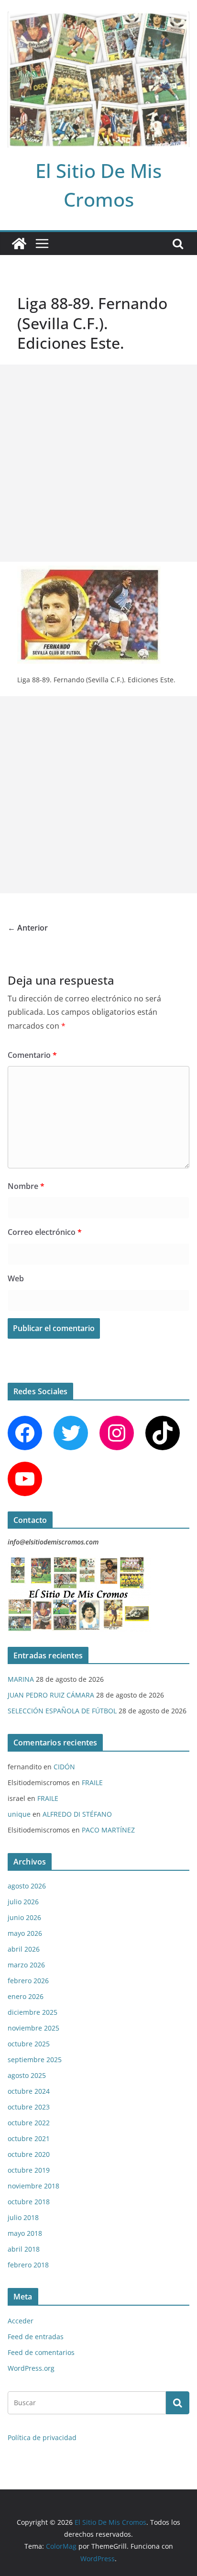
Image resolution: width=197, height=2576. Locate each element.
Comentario (32, 1055)
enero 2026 (26, 1996)
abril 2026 (24, 1949)
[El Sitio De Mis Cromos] (19, 244)
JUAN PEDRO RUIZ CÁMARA (51, 1695)
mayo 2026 (25, 1933)
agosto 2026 (27, 1886)
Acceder (21, 2321)
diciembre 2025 (33, 2012)
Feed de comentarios (41, 2352)
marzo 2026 (26, 1965)
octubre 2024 (29, 2091)
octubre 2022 (29, 2123)
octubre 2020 (29, 2154)
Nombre (26, 1186)
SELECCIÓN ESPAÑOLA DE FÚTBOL (62, 1711)
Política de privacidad (42, 2437)
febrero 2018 (28, 2265)
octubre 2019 (29, 2170)
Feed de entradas (36, 2337)
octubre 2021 (29, 2138)
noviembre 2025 (33, 2028)
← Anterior (28, 928)
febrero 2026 (28, 1981)
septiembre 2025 (35, 2060)
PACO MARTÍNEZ (108, 1830)
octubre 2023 (29, 2107)
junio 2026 (24, 1917)
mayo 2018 (25, 2233)
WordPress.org (31, 2368)
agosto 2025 (27, 2075)
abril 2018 (24, 2249)
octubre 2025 (29, 2044)
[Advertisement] (98, 463)
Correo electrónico (45, 1232)
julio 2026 (23, 1902)
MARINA (21, 1679)
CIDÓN (64, 1767)
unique (19, 1814)
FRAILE (92, 1782)
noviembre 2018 (33, 2186)
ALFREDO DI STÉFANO (77, 1814)
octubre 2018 (29, 2202)
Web (16, 1278)
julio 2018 (23, 2217)
